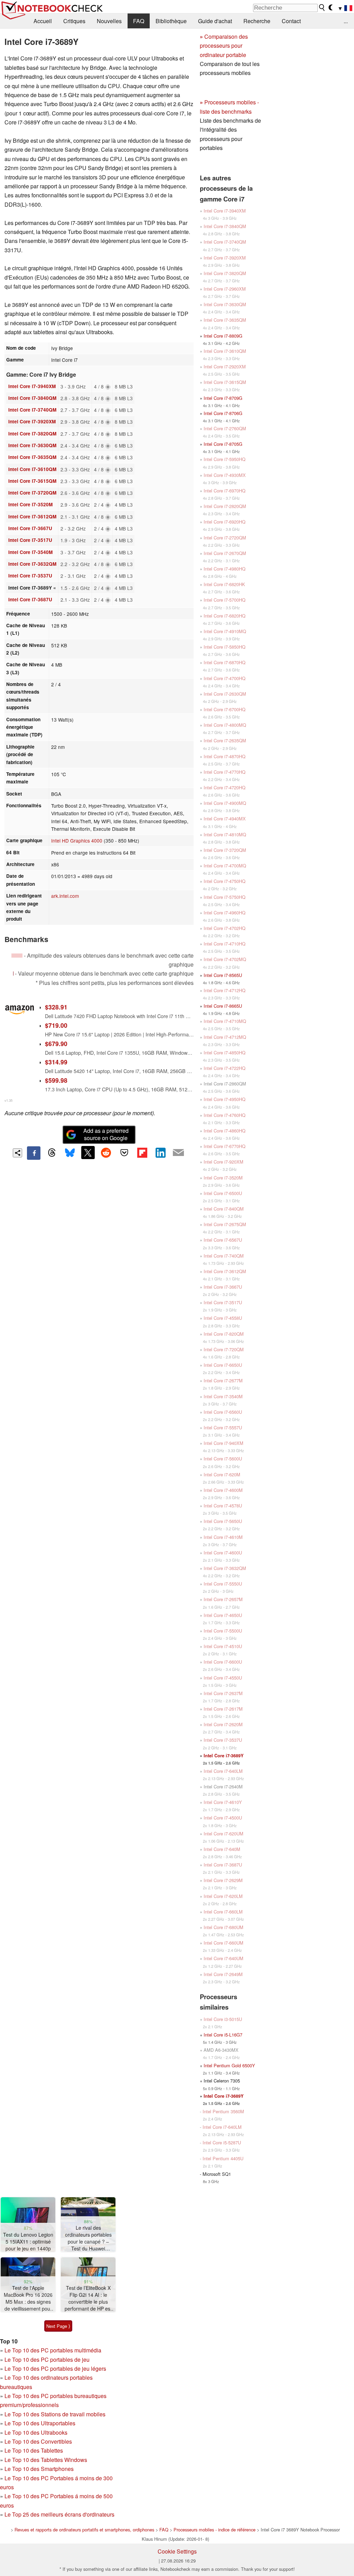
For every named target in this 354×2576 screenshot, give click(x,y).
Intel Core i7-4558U (223, 1318)
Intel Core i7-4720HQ (225, 787)
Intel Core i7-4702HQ (225, 928)
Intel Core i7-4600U (223, 1553)
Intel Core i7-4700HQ (225, 678)
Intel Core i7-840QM (224, 1209)
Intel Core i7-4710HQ (225, 944)
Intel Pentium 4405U (223, 2158)
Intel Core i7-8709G (223, 398)
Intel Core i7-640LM (223, 1771)
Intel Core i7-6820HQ (225, 616)
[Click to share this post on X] (88, 1153)
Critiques (74, 21)
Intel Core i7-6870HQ (225, 662)
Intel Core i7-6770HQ (225, 1146)
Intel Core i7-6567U (223, 1240)
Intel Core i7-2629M (223, 1880)
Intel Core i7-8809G (223, 336)
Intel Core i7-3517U (30, 540)
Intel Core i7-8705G (223, 444)
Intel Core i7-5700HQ (225, 600)
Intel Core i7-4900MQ (225, 803)
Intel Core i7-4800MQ (225, 725)
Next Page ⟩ (58, 2326)
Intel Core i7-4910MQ (225, 631)
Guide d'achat (215, 21)
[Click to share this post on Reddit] (106, 1153)
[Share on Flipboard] (142, 1153)
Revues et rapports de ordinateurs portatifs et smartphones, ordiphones (84, 2530)
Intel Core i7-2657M (223, 1599)
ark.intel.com (65, 896)
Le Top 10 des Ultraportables (40, 2423)
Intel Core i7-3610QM (32, 469)
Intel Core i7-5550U (223, 1584)
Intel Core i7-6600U (223, 1662)
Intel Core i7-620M (222, 1474)
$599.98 (56, 1080)
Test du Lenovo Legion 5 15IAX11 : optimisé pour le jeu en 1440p (28, 2241)
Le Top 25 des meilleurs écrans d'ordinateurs (59, 2514)
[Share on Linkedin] (160, 1153)
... (346, 21)
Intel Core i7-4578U (223, 1506)
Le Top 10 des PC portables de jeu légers (55, 2368)
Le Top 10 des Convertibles (38, 2441)
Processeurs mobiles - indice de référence (215, 2530)
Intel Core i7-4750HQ (225, 881)
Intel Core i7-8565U (223, 975)
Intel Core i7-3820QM (32, 434)
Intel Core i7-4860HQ (225, 1131)
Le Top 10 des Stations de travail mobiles (55, 2414)
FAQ (139, 21)
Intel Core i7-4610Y (223, 1802)
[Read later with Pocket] (124, 1153)
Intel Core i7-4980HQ (225, 569)
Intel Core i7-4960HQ (225, 913)
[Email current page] (178, 1153)
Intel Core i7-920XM (223, 1162)
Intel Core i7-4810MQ (225, 834)
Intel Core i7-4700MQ (225, 866)
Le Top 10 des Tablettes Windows (46, 2460)
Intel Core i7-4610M (223, 1537)
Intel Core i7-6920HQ (225, 522)
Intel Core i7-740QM (224, 1256)
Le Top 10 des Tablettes (34, 2450)
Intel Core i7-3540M (30, 552)
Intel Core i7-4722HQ (225, 1068)
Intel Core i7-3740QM (32, 410)
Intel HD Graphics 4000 (77, 840)
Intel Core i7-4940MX (225, 819)
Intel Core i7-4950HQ (225, 1099)
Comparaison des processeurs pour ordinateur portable (224, 46)
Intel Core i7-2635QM (225, 740)
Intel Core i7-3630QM (32, 445)
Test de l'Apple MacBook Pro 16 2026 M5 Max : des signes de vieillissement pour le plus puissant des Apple (28, 2298)
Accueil (43, 21)
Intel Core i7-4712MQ (225, 1037)
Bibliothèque (171, 21)
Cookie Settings (177, 2551)
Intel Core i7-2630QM (225, 694)
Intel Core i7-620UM (223, 1834)
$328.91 (56, 1007)
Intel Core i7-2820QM (225, 506)
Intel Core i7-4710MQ (225, 1021)
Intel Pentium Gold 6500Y (229, 2065)
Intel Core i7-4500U (223, 1818)
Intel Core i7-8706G (223, 413)
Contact (291, 21)
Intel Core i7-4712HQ (225, 990)
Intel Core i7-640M (222, 1849)
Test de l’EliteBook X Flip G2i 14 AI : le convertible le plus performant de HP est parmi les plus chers (88, 2298)
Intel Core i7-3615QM (32, 481)
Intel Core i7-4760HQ (225, 1115)
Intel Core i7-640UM (223, 1958)
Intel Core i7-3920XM (32, 421)
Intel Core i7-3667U (30, 528)
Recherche (257, 21)
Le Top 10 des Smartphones (39, 2469)
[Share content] (17, 1153)
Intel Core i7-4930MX (225, 475)
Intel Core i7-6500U (223, 1193)
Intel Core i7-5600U (223, 1459)
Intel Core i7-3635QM (32, 457)
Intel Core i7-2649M (223, 1974)
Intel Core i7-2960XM (225, 289)
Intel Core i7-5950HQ (225, 459)
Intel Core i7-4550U (223, 1678)
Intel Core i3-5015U (223, 2019)
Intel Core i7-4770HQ (225, 772)
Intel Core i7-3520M (30, 504)
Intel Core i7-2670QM (225, 553)
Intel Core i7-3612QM (32, 516)
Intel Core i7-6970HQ (225, 491)
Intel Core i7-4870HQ (225, 756)
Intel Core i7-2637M (223, 1693)
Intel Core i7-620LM (223, 1896)
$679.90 (56, 1043)
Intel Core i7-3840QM (32, 398)
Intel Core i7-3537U (30, 576)
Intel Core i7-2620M (223, 1724)
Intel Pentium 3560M (223, 2111)
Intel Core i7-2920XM (225, 366)
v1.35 (8, 1100)
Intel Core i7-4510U (223, 1646)
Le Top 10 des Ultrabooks (36, 2432)
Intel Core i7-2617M (223, 1709)
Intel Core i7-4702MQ (225, 959)
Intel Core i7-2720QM (225, 538)
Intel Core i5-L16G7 (223, 2035)
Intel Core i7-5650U (223, 1521)
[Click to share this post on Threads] (52, 1153)
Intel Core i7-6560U (223, 1412)
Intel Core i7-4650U (223, 1615)
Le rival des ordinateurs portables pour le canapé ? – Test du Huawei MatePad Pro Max (88, 2238)
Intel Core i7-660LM (223, 1912)
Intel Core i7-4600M (223, 1490)
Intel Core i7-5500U (223, 1631)
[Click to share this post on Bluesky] (70, 1153)
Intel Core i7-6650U (223, 1365)
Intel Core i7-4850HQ (225, 1052)
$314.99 (56, 1062)
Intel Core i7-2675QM (225, 1224)
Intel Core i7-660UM (223, 1943)
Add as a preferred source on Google (106, 1134)
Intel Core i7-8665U (223, 1006)
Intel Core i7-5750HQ (225, 897)
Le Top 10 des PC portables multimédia (53, 2350)
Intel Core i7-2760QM (225, 428)
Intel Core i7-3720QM (32, 493)
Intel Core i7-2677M (223, 1380)
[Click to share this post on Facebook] (34, 1153)
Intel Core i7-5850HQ (225, 647)
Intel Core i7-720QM (224, 1349)
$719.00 (56, 1025)
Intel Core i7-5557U (223, 1427)
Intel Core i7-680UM (223, 1927)
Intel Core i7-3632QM (32, 564)
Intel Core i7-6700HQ (225, 709)
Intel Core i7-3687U (30, 599)
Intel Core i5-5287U (222, 2142)
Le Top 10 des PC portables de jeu (47, 2359)
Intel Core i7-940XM (223, 1443)
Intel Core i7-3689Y (224, 1756)
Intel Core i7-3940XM (32, 386)
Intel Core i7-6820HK (224, 584)
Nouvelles (109, 21)
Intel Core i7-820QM (224, 1334)
